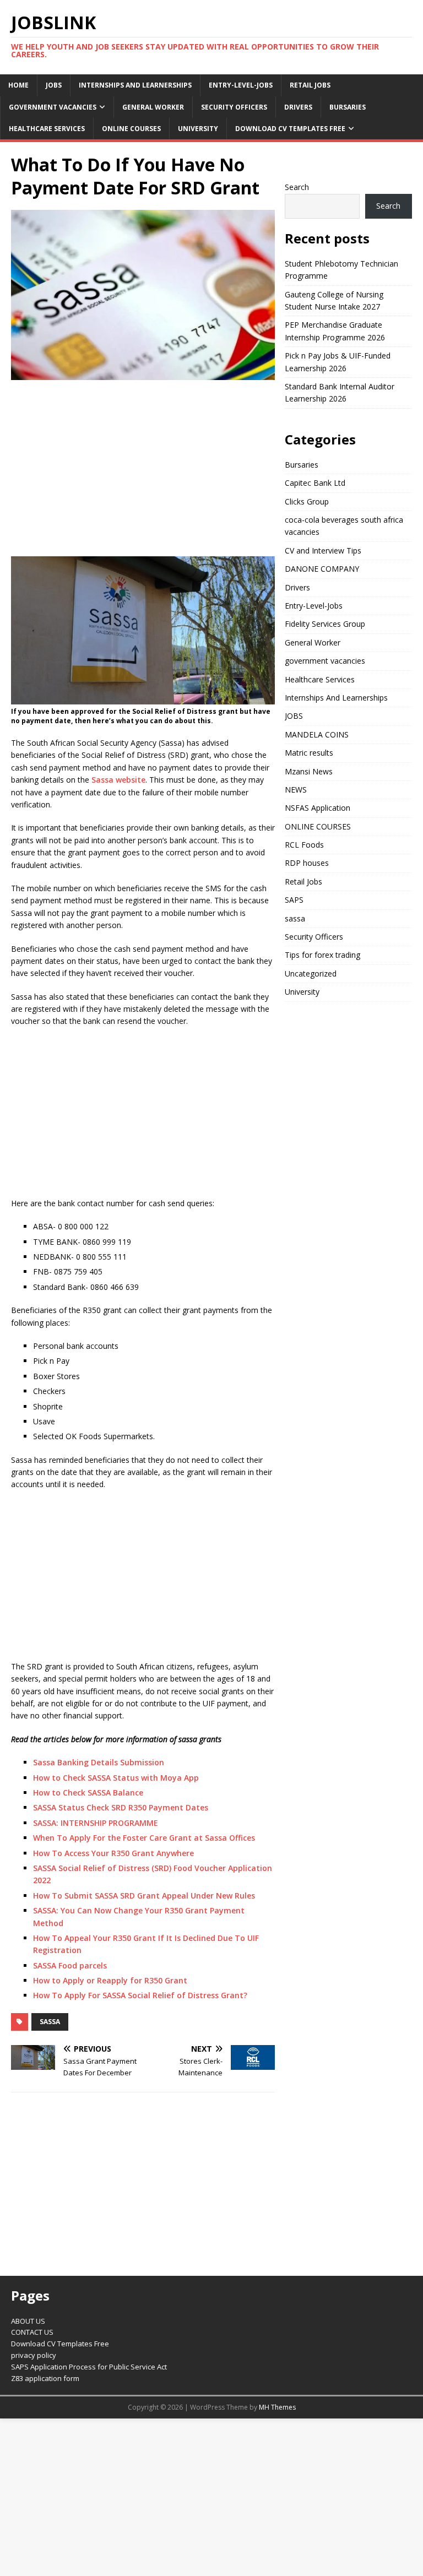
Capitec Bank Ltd (315, 483)
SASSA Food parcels (70, 1965)
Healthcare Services (47, 129)
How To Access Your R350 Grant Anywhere (113, 1853)
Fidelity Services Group (325, 624)
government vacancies (53, 107)
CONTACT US (32, 2332)
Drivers (298, 107)
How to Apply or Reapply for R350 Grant (110, 1980)
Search (297, 187)
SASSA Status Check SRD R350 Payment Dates (121, 1807)
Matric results (309, 753)
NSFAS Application (318, 808)
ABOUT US (28, 2321)
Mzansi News (309, 771)
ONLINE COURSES (131, 129)
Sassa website (118, 780)
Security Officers (234, 107)
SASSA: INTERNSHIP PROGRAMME (96, 1823)
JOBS (54, 85)
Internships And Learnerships (135, 85)
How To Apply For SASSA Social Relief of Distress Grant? (140, 1995)
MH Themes (277, 2407)
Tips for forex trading (322, 955)
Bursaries (348, 107)
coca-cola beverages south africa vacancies (344, 526)
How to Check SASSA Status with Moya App (116, 1778)
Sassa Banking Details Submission (99, 1762)
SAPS (294, 900)
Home (18, 85)
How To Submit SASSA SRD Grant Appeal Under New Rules (144, 1896)
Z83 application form (45, 2378)
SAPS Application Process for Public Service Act (89, 2367)
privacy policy (34, 2355)
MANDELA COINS (317, 734)
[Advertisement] (143, 468)
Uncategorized (311, 974)
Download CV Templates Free (290, 129)
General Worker (153, 107)
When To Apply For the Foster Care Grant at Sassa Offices (144, 1838)
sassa (50, 2022)
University (198, 129)
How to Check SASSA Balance (88, 1793)
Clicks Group (307, 501)
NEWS (296, 790)
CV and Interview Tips (323, 551)
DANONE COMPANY (322, 569)
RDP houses (307, 863)
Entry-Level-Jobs (241, 85)
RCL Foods (304, 845)
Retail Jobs (310, 85)
